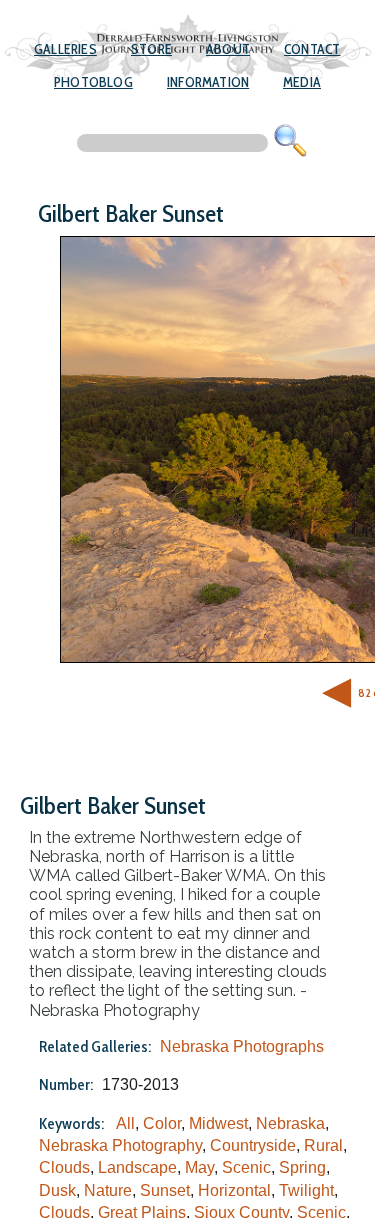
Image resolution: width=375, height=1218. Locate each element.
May (199, 1167)
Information (208, 82)
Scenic (246, 1167)
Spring (302, 1167)
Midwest (218, 1123)
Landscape (137, 1167)
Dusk (57, 1190)
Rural (323, 1145)
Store (151, 49)
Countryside (253, 1145)
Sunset (165, 1190)
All (125, 1123)
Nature (108, 1190)
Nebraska (290, 1123)
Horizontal (234, 1190)
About (228, 49)
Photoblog (93, 82)
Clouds (64, 1167)
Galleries (65, 49)
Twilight (306, 1190)
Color (162, 1123)
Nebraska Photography (120, 1145)
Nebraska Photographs (242, 1046)
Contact (312, 49)
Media (302, 82)
